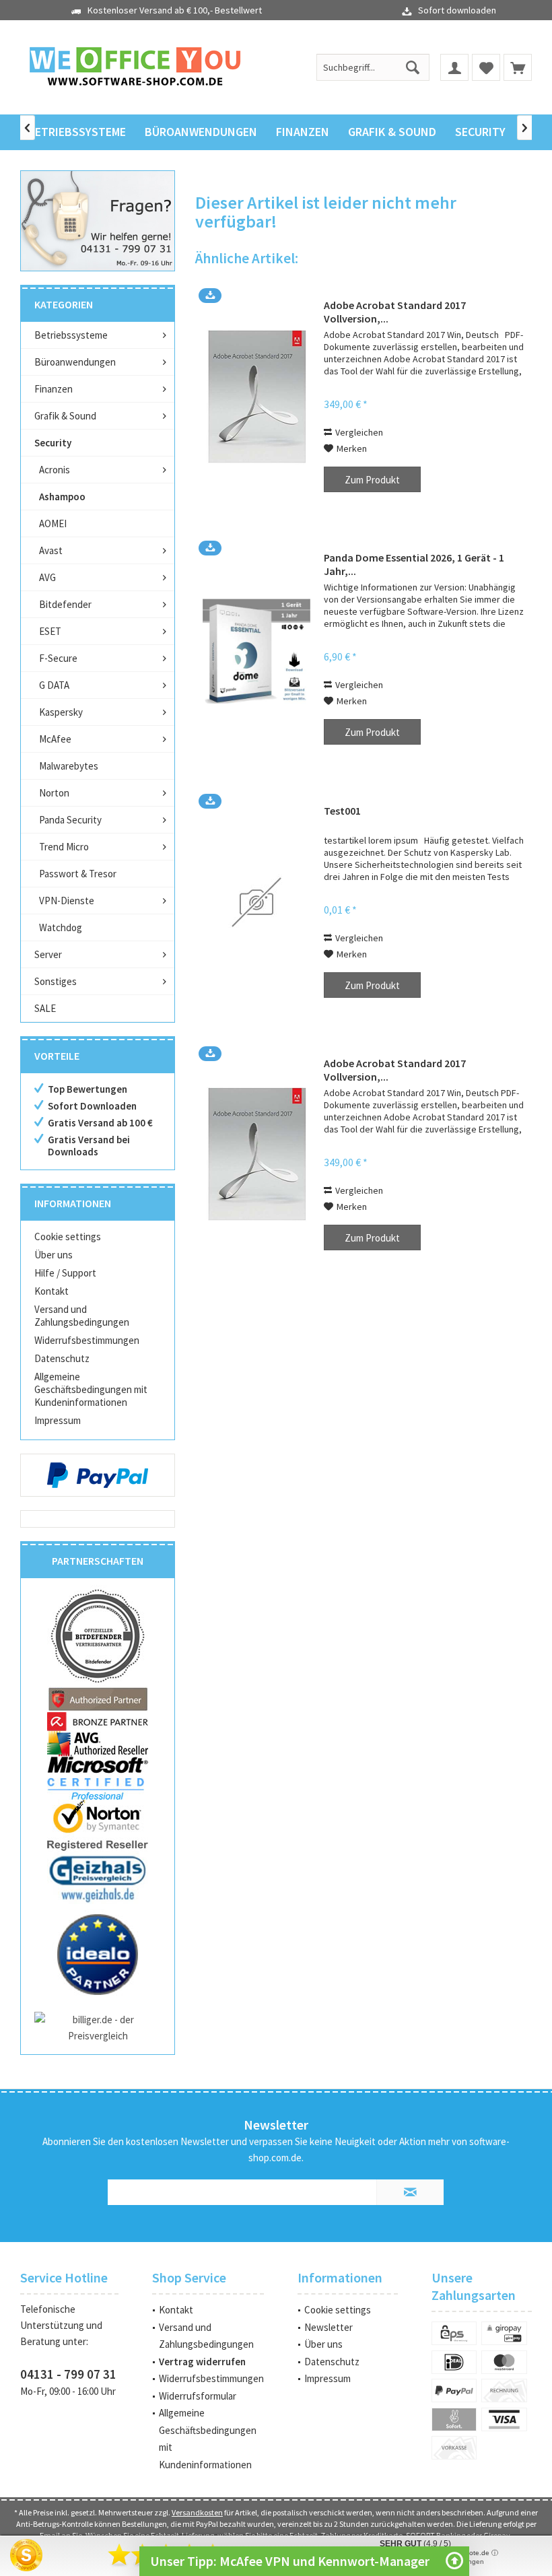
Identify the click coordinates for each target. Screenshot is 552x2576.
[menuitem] (518, 67)
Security (53, 443)
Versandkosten (197, 2512)
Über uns (54, 1255)
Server (48, 954)
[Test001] (256, 903)
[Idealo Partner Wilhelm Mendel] (98, 1955)
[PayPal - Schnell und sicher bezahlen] (98, 1475)
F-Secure (58, 658)
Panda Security (70, 820)
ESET (50, 631)
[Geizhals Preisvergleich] (98, 1878)
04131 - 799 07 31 (68, 2374)
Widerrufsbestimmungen (87, 1340)
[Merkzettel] (486, 67)
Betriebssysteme (71, 335)
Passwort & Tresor (78, 874)
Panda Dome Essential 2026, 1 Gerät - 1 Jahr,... (414, 564)
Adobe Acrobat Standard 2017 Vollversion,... (395, 312)
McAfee (55, 739)
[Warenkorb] (518, 67)
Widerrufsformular (198, 2396)
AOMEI (53, 523)
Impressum (58, 1420)
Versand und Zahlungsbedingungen (82, 1316)
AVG (47, 577)
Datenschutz (62, 1358)
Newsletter (329, 2327)
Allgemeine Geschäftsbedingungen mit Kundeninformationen (91, 1389)
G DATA (54, 685)
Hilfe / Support (65, 1273)
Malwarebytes (69, 766)
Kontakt (51, 1291)
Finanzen (54, 389)
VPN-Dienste (67, 901)
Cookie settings (68, 1236)
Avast (51, 550)
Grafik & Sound (65, 416)
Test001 (342, 811)
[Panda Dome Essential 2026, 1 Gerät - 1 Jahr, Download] (256, 649)
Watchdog (61, 927)
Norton (54, 793)
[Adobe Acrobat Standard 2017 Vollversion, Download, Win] (256, 397)
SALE (45, 1008)
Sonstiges (56, 981)
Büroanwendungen (75, 362)
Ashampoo (62, 497)
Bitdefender (65, 604)
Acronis (55, 470)
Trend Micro (64, 847)
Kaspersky (61, 712)
